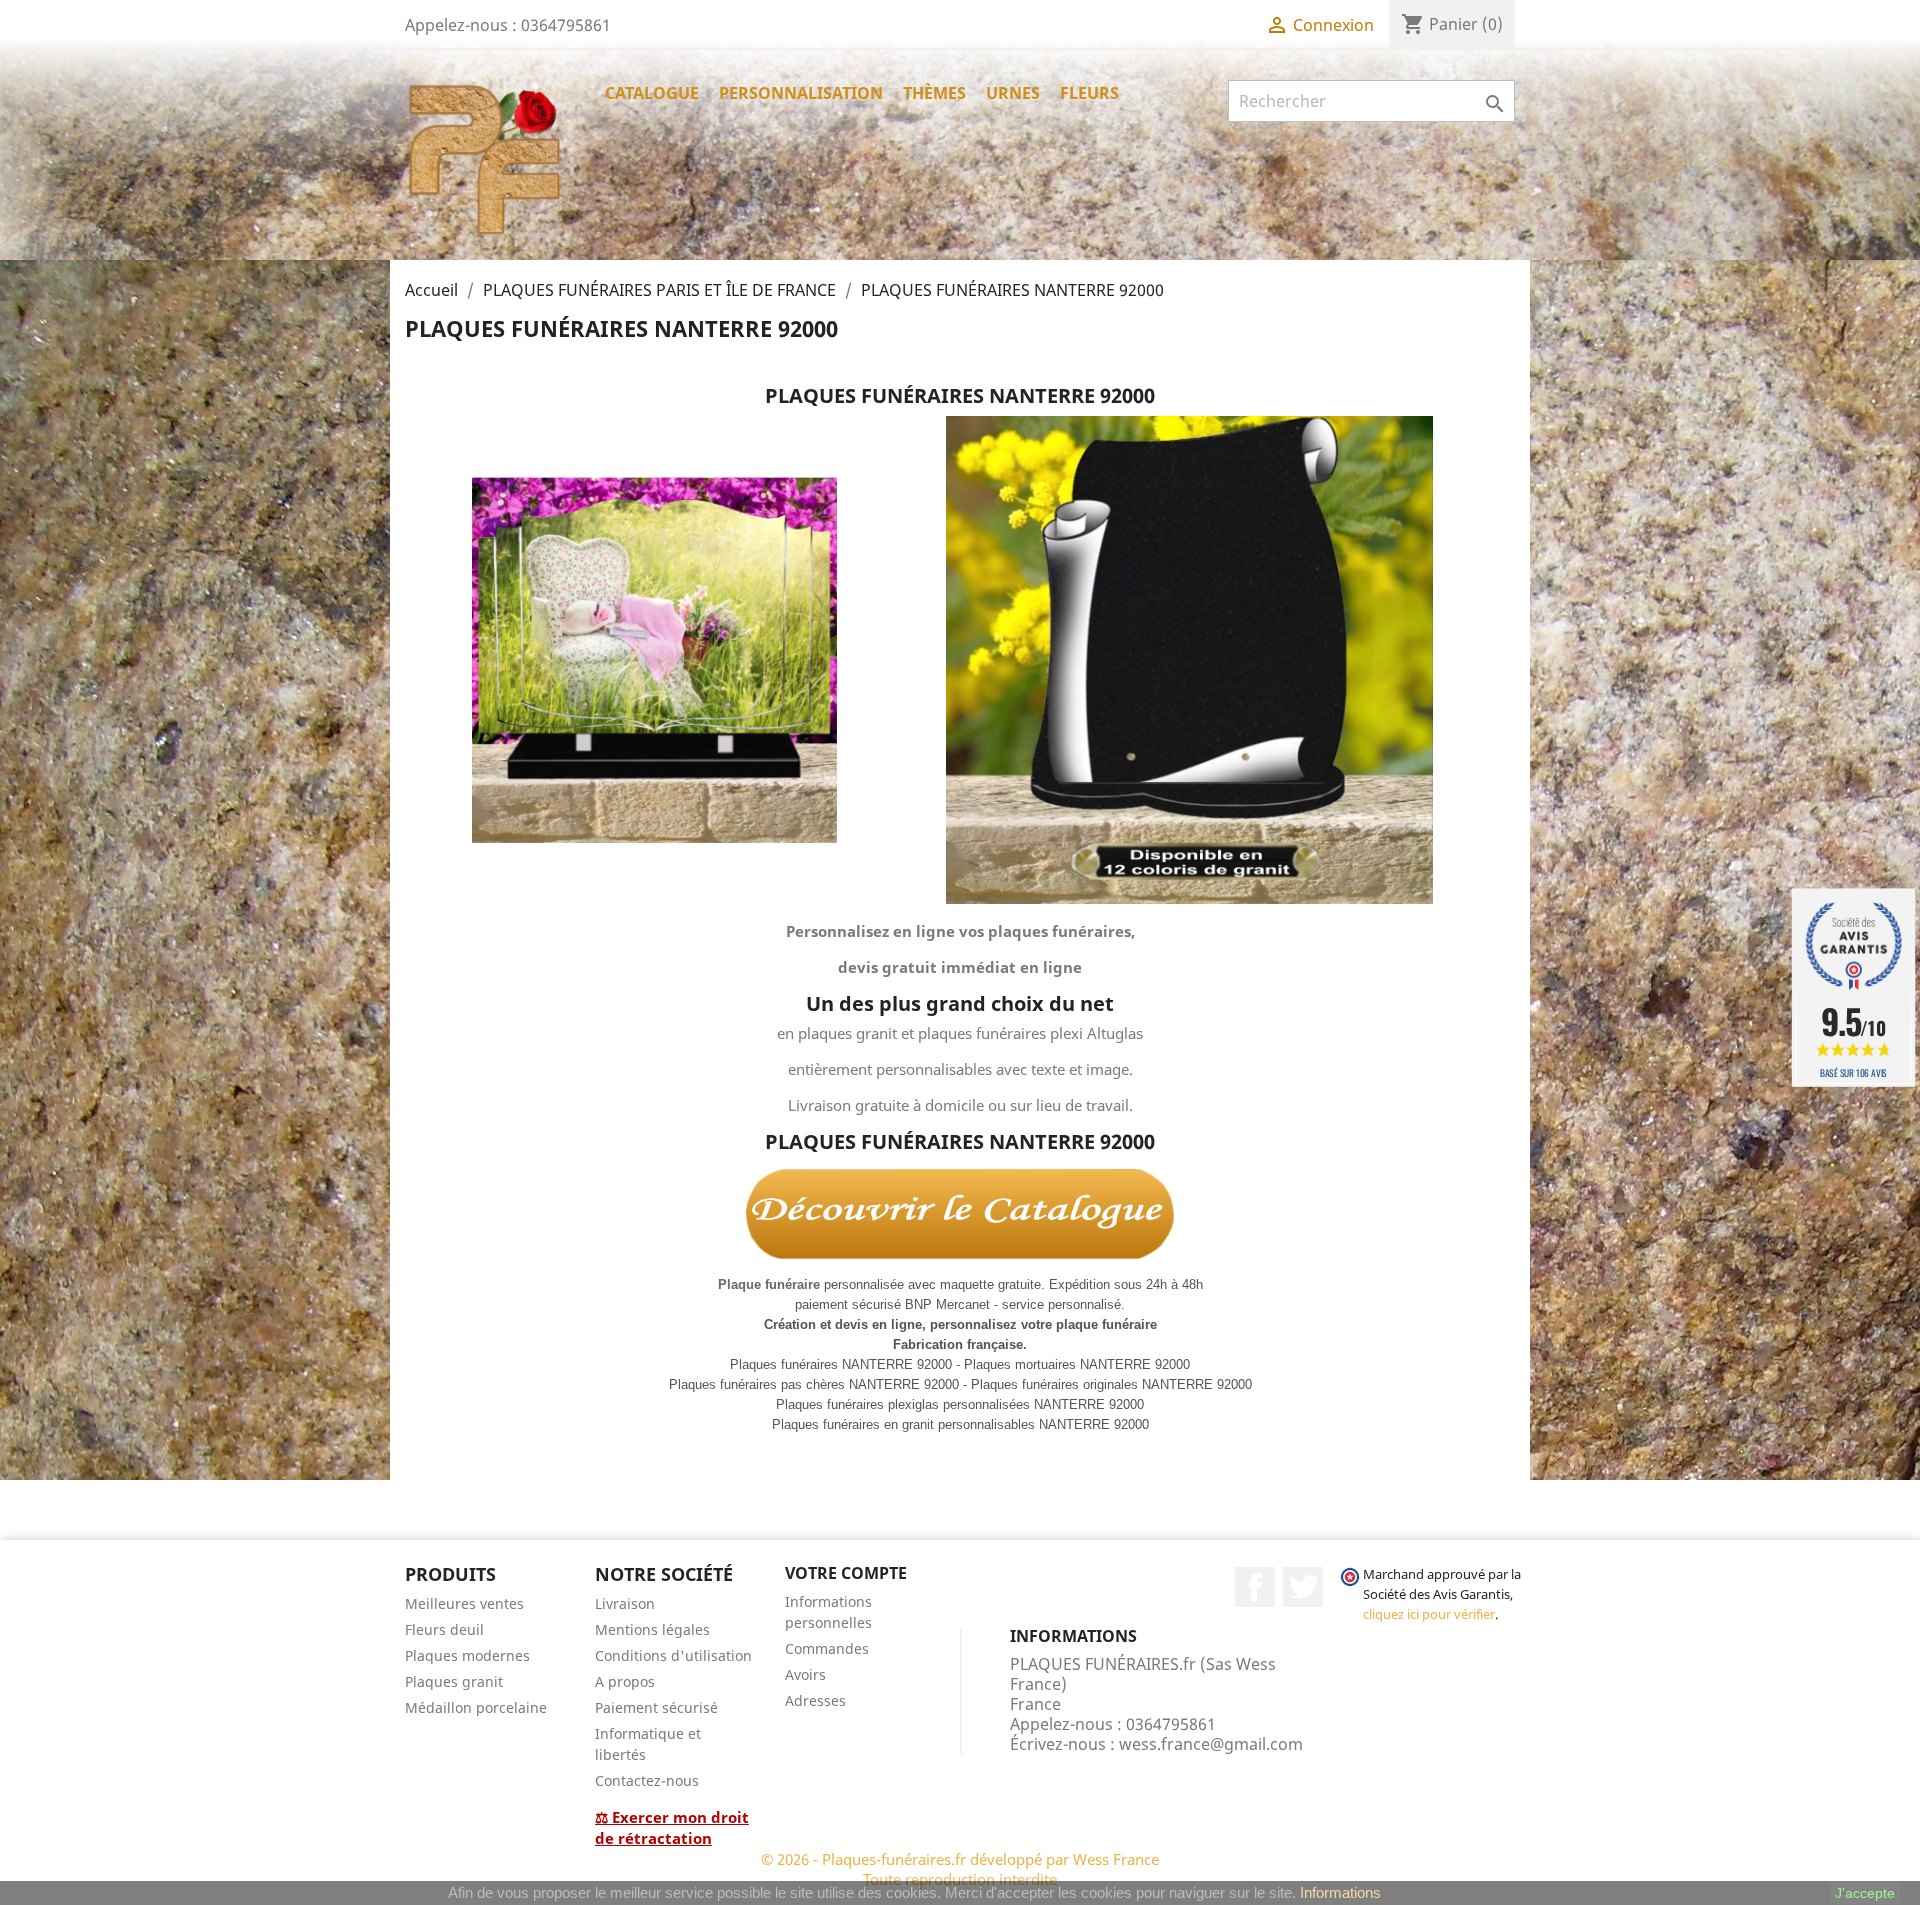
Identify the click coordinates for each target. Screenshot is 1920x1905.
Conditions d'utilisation (673, 1655)
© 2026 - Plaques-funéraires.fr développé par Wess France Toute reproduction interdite (960, 1869)
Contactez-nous (647, 1780)
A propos (625, 1681)
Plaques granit (454, 1681)
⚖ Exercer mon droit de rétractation (672, 1827)
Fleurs (1089, 93)
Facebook (1255, 1587)
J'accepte (1865, 1893)
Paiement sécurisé (656, 1707)
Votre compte (846, 1573)
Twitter (1303, 1587)
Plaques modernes (467, 1655)
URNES (1013, 93)
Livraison (625, 1603)
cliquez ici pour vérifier (1429, 1614)
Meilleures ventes (464, 1603)
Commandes (827, 1648)
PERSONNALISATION (801, 93)
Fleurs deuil (444, 1629)
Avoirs (805, 1674)
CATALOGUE (652, 93)
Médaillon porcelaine (476, 1707)
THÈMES (934, 93)
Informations (1340, 1892)
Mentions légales (652, 1629)
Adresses (815, 1700)
